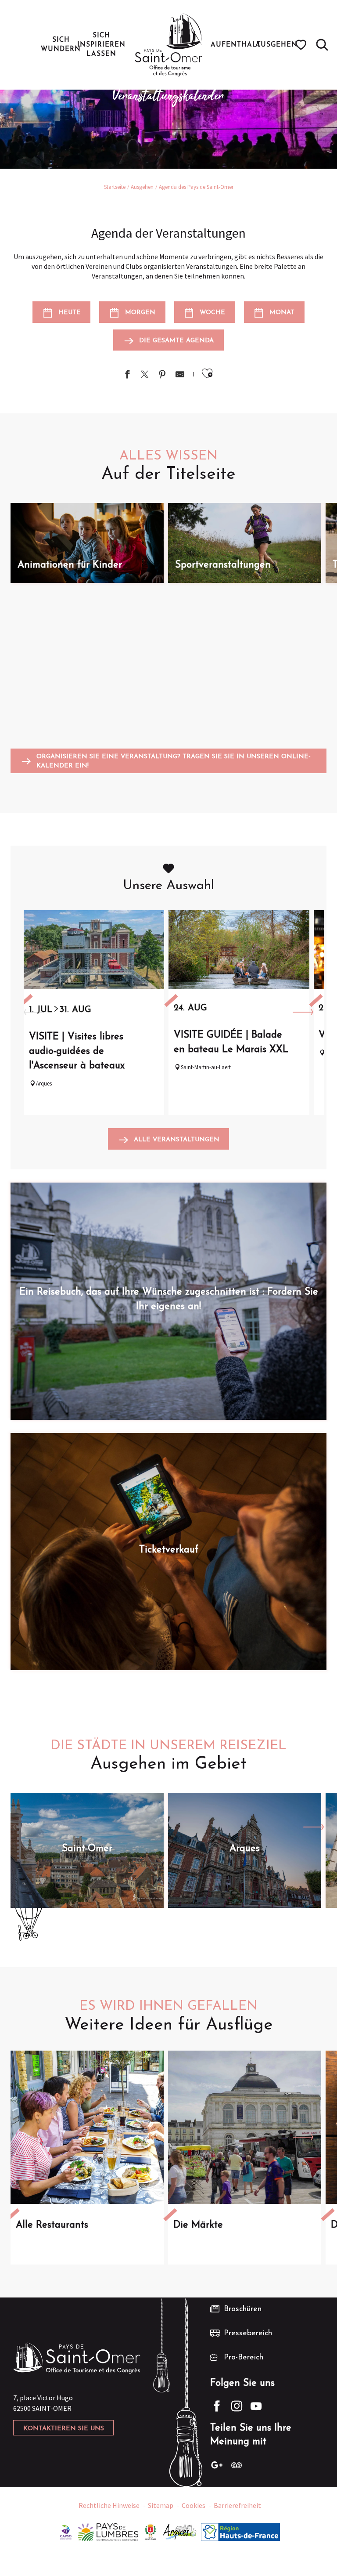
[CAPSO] (66, 2531)
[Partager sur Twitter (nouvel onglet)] (145, 375)
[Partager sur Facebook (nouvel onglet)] (127, 375)
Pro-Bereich (244, 2358)
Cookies (194, 2505)
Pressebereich (248, 2334)
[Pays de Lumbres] (108, 2531)
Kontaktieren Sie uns (64, 2429)
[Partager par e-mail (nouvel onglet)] (180, 375)
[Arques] (180, 2531)
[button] (322, 45)
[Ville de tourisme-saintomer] (151, 2531)
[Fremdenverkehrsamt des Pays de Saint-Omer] (169, 45)
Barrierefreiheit (237, 2505)
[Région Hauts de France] (240, 2531)
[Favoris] (302, 45)
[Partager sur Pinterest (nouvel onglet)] (162, 375)
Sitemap (161, 2505)
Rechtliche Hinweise (109, 2505)
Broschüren (243, 2309)
